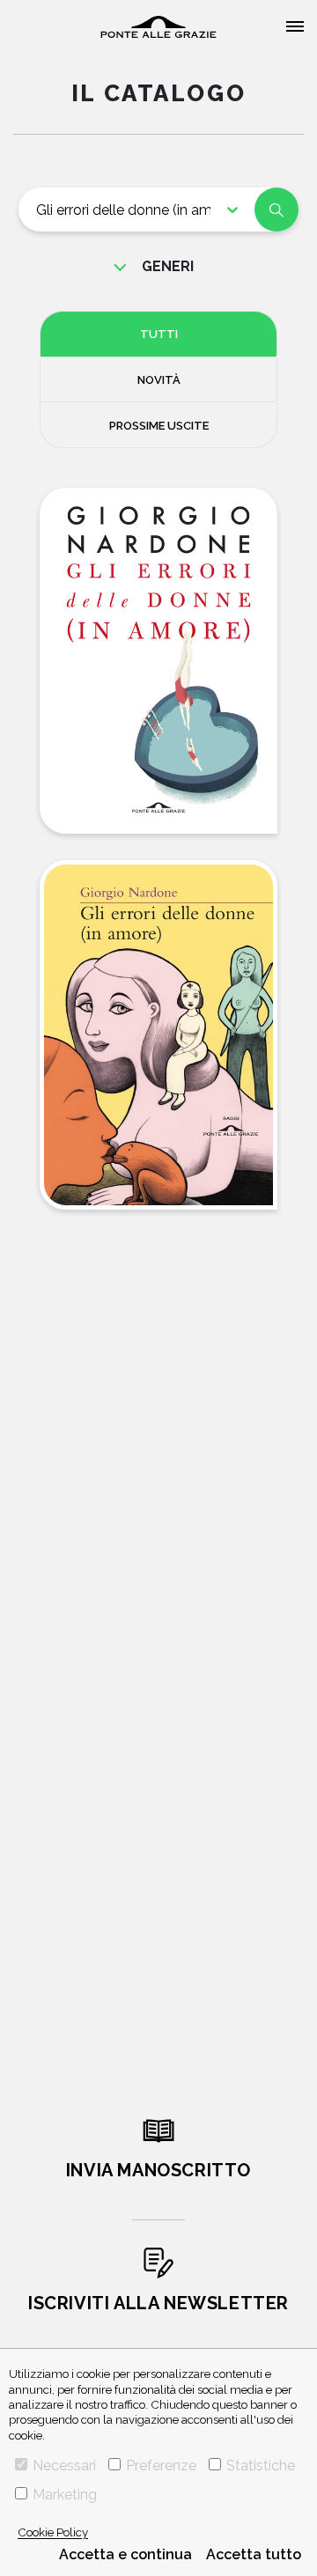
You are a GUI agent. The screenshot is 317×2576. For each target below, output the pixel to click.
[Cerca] (276, 210)
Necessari (64, 2466)
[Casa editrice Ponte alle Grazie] (158, 27)
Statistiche (261, 2466)
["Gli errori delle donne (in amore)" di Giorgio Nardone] (158, 661)
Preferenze (161, 2466)
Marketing (65, 2495)
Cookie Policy (53, 2532)
